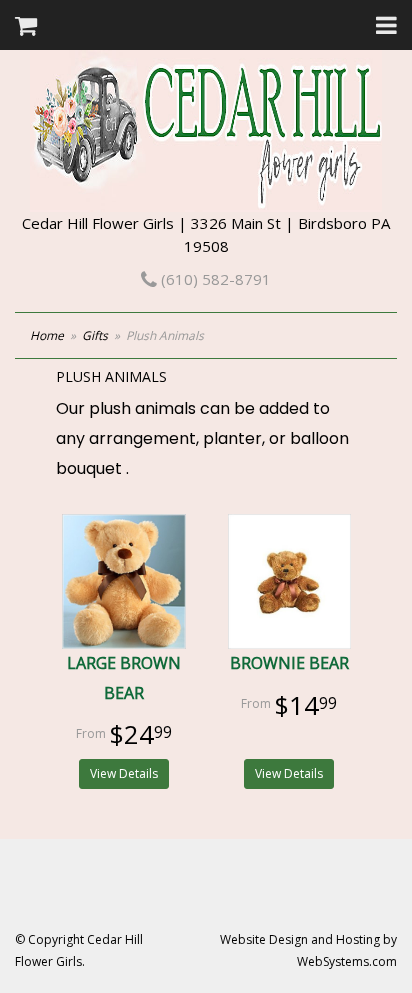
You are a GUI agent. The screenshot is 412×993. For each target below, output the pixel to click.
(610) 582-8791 (214, 279)
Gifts (95, 335)
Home (47, 335)
